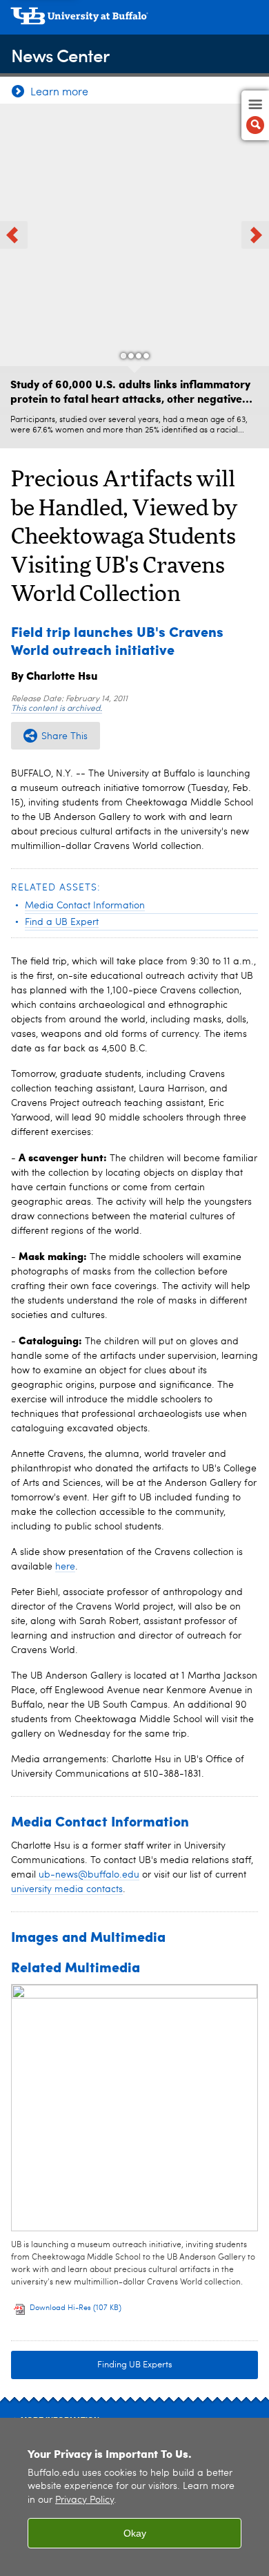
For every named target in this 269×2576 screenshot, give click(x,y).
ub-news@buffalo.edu (89, 1875)
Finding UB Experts (135, 2365)
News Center (60, 55)
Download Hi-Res (76, 2308)
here (65, 1567)
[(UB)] (134, 21)
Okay (135, 2533)
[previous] (14, 235)
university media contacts (67, 1889)
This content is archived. (57, 709)
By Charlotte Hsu (54, 675)
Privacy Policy (84, 2500)
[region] (134, 2497)
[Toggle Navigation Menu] (255, 115)
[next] (255, 235)
